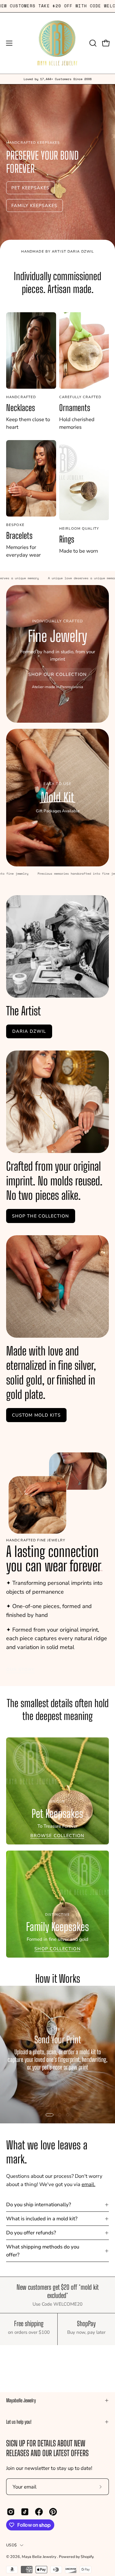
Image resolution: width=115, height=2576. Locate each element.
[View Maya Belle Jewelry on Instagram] (11, 2512)
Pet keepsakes (30, 188)
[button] (92, 43)
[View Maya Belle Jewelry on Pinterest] (53, 2512)
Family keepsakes (34, 206)
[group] (57, 79)
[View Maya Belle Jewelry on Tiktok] (25, 2512)
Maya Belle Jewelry (39, 2557)
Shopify (87, 2557)
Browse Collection (57, 1836)
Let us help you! (19, 2422)
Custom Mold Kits (36, 1415)
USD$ (11, 2545)
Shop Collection (57, 1949)
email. (88, 2184)
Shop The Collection (41, 1216)
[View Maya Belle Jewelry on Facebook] (39, 2512)
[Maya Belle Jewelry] (58, 43)
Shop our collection (57, 674)
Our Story (20, 1670)
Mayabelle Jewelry (21, 2400)
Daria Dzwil (29, 1032)
